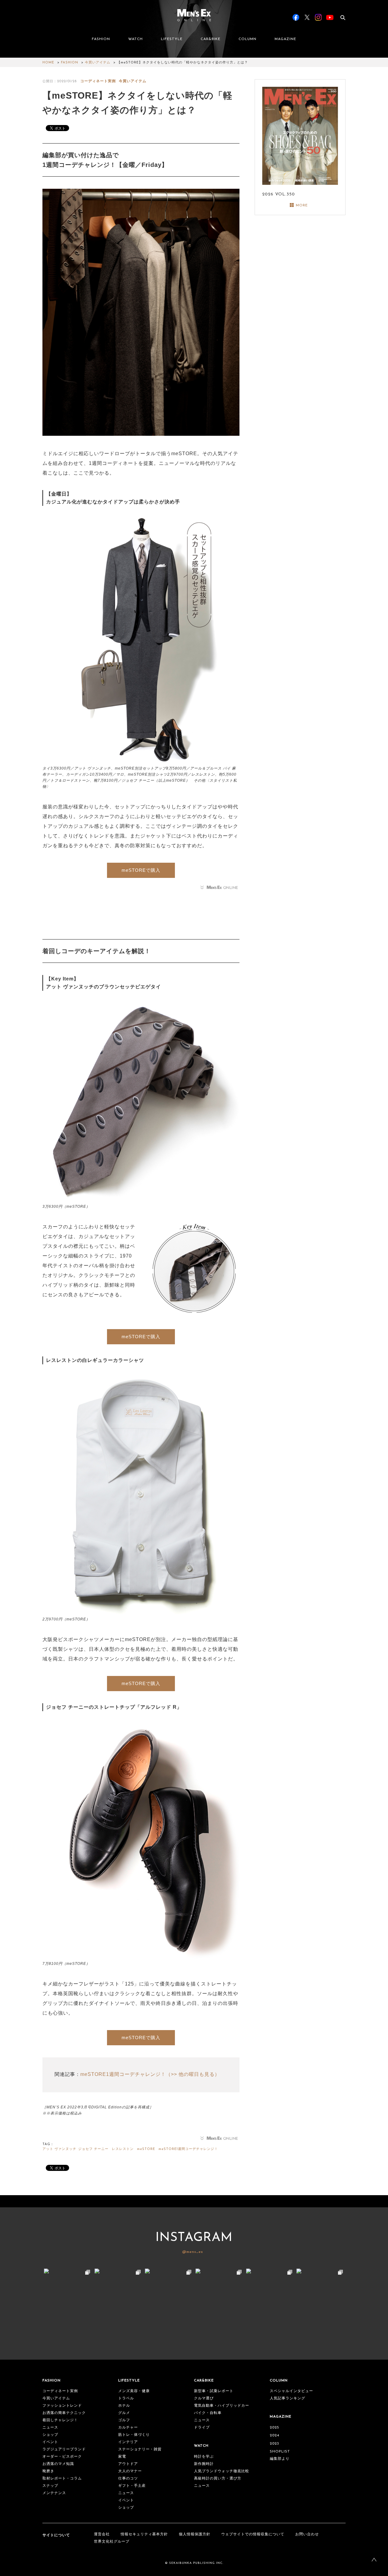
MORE (302, 205)
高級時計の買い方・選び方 (218, 2479)
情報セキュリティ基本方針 (144, 2534)
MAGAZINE (285, 39)
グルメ (124, 2413)
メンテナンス (54, 2493)
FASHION (101, 39)
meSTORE (146, 2149)
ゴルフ (124, 2420)
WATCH (135, 39)
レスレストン (123, 2149)
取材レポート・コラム (62, 2479)
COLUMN (248, 39)
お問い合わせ (307, 2534)
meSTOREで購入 (141, 870)
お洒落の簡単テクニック (64, 2413)
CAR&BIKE (211, 39)
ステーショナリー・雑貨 (140, 2449)
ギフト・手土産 (132, 2486)
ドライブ (202, 2428)
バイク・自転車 (208, 2413)
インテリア (128, 2442)
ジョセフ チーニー (93, 2149)
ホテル (124, 2406)
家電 (122, 2457)
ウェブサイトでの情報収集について (253, 2534)
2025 (274, 2428)
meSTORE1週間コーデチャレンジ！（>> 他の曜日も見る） (150, 2074)
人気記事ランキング (288, 2398)
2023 (274, 2444)
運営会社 (102, 2534)
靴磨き (48, 2471)
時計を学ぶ (204, 2457)
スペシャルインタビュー (291, 2391)
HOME (48, 63)
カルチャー (128, 2428)
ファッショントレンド (62, 2406)
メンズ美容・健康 (134, 2391)
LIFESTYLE (172, 39)
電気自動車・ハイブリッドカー (222, 2406)
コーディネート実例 (98, 81)
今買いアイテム (98, 63)
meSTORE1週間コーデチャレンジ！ (188, 2149)
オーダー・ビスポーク (62, 2457)
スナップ (50, 2486)
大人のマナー (130, 2471)
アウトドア (128, 2464)
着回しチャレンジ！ (60, 2420)
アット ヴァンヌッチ (59, 2149)
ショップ (50, 2435)
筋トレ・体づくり (134, 2435)
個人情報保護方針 (195, 2534)
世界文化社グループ (112, 2542)
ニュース (50, 2428)
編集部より (280, 2459)
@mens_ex (193, 2252)
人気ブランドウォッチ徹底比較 (222, 2471)
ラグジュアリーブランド (64, 2449)
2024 (274, 2436)
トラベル (126, 2398)
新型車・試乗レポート (214, 2391)
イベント (50, 2442)
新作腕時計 (204, 2464)
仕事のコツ (128, 2479)
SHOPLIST (280, 2452)
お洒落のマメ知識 (58, 2464)
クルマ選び (204, 2398)
